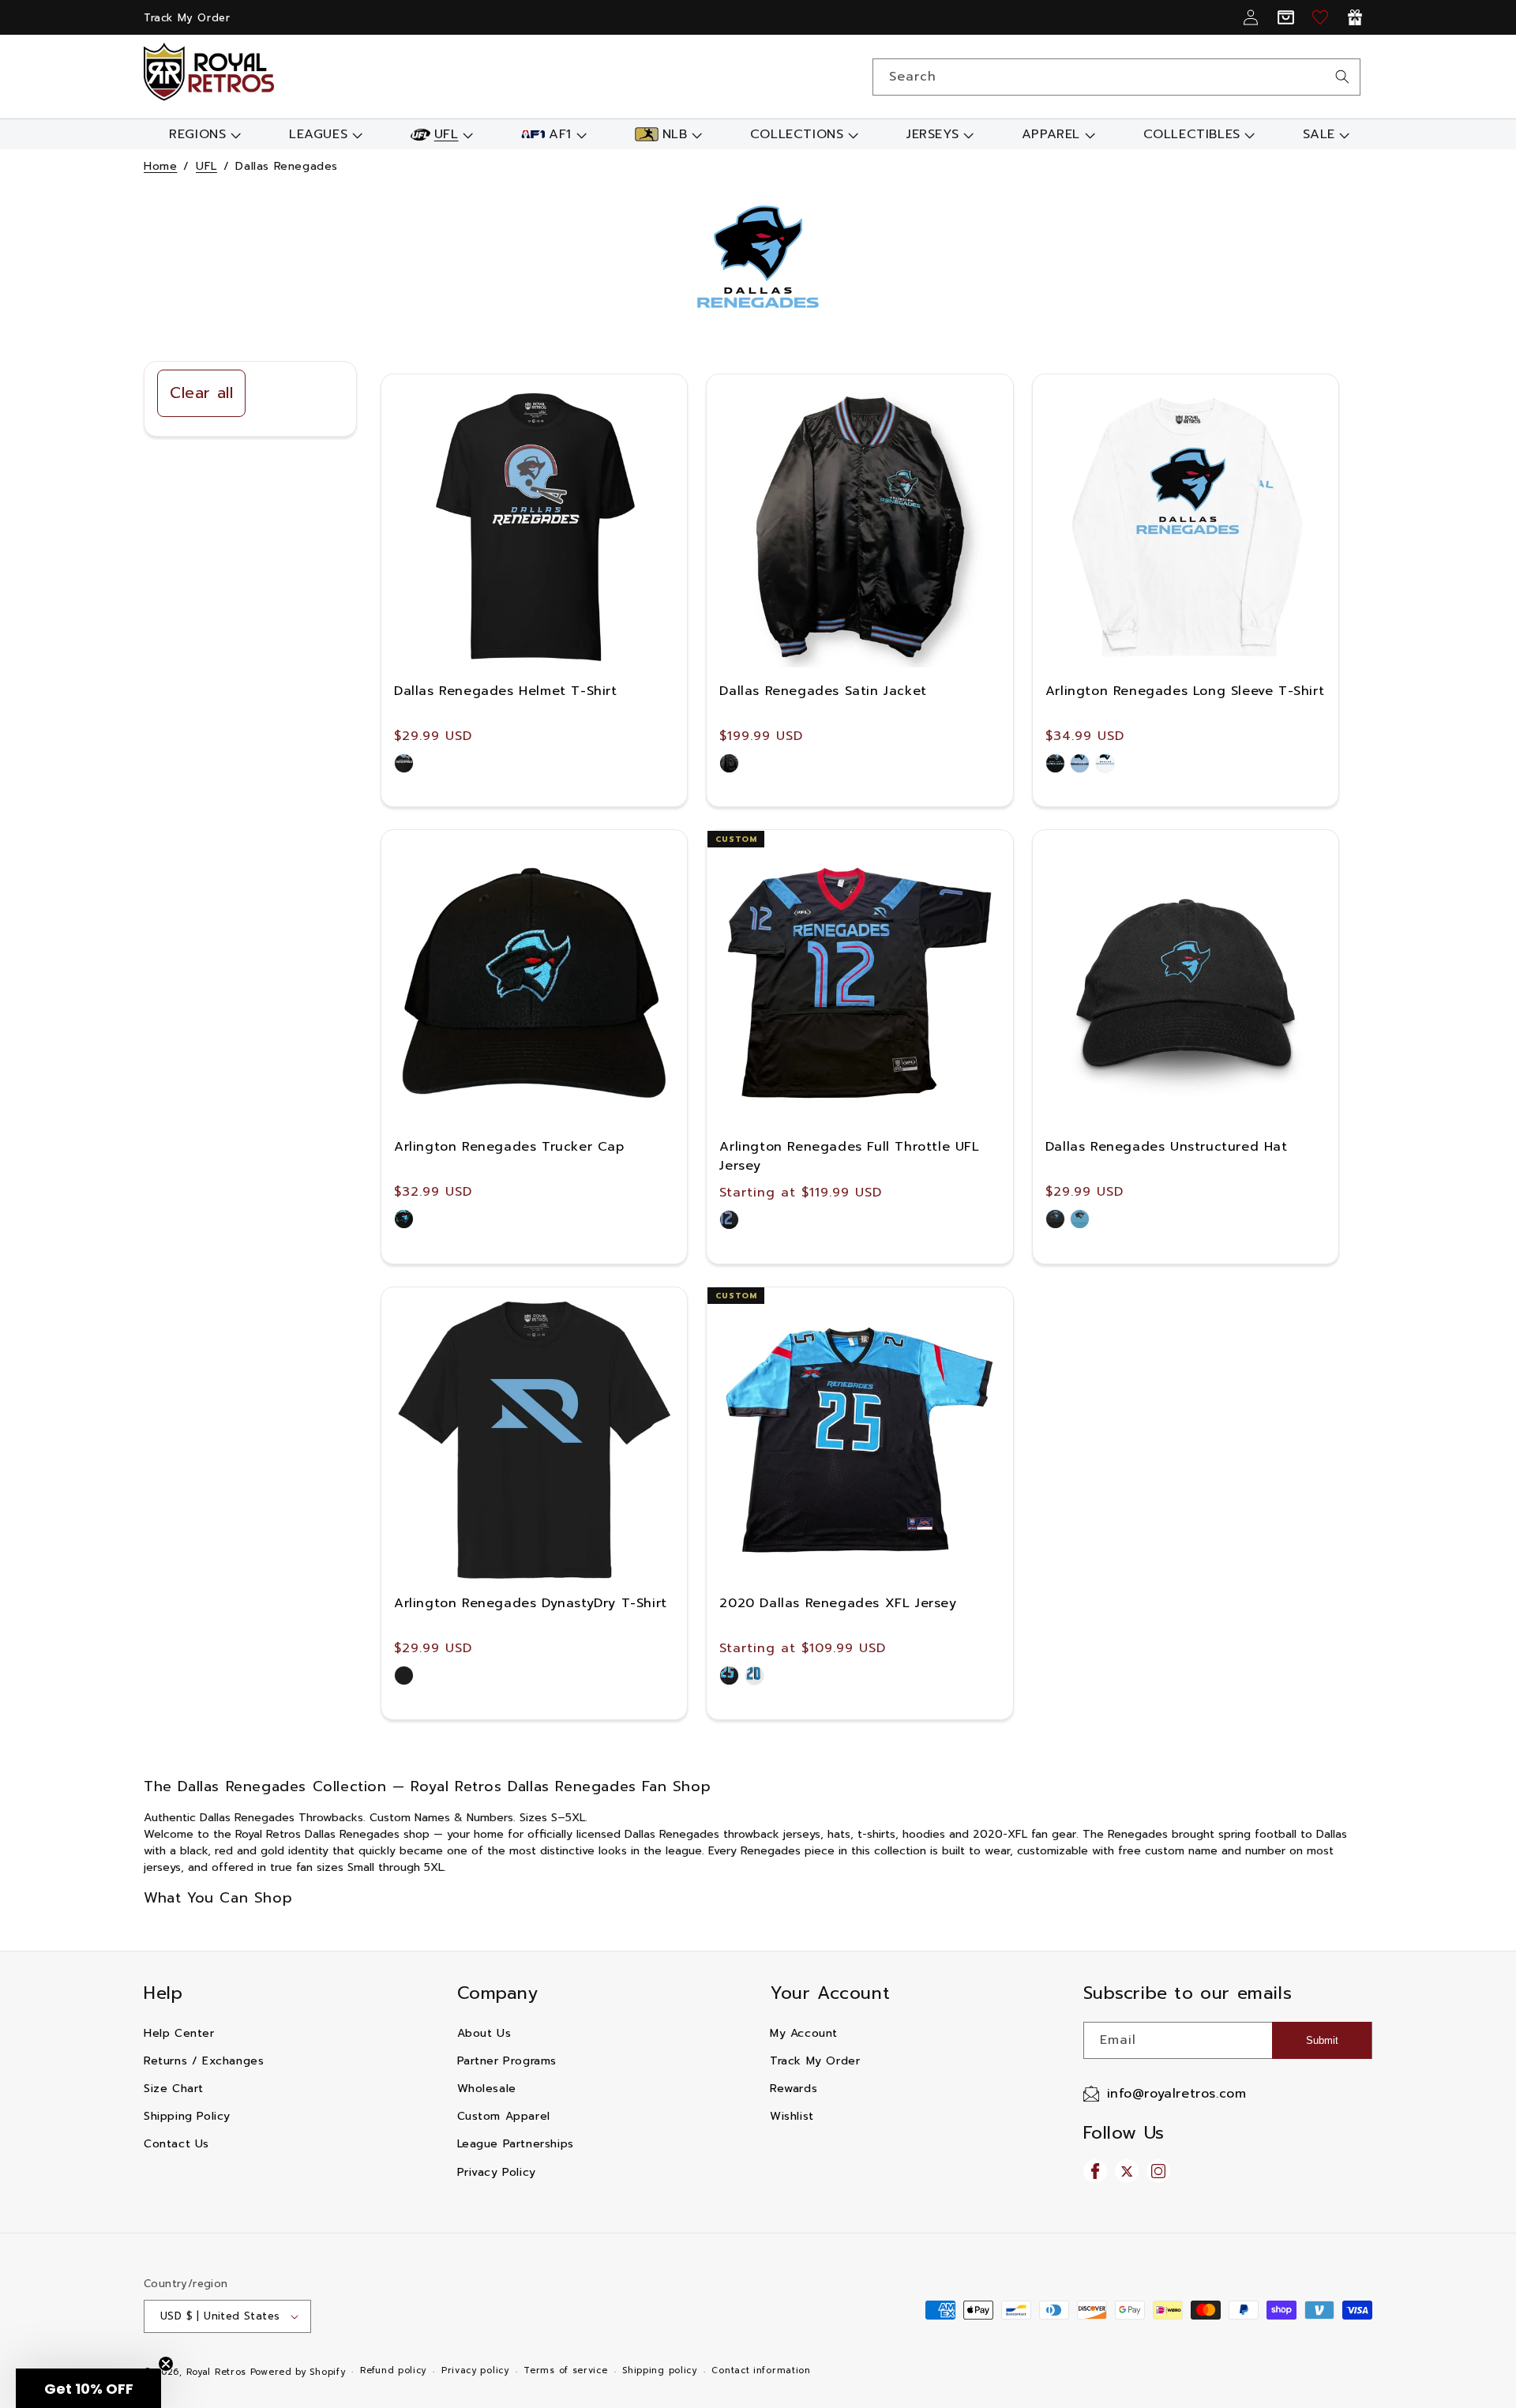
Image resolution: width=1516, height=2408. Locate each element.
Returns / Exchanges (204, 2061)
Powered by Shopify (298, 2372)
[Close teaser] (166, 2364)
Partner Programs (507, 2061)
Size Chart (174, 2089)
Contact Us (176, 2144)
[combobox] (1116, 77)
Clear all (201, 393)
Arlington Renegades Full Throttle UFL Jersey (849, 1156)
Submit (1322, 2040)
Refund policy (393, 2370)
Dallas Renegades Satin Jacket (823, 691)
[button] (203, 134)
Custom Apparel (504, 2116)
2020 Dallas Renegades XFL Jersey (838, 1603)
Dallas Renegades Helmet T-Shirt (506, 691)
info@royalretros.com (1177, 2094)
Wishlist (792, 2116)
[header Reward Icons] (1355, 17)
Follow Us (1124, 2133)
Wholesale (487, 2089)
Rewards (794, 2089)
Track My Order (187, 18)
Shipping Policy (187, 2116)
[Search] (1342, 77)
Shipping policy (660, 2370)
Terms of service (565, 2370)
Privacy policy (475, 2370)
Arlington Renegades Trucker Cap (509, 1147)
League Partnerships (516, 2144)
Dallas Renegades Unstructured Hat (1167, 1147)
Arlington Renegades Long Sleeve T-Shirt (1185, 691)
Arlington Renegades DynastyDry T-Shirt (531, 1603)
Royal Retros (216, 2372)
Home (160, 166)
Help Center (179, 2033)
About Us (484, 2033)
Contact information (761, 2370)
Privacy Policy (497, 2172)
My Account (804, 2033)
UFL (206, 166)
